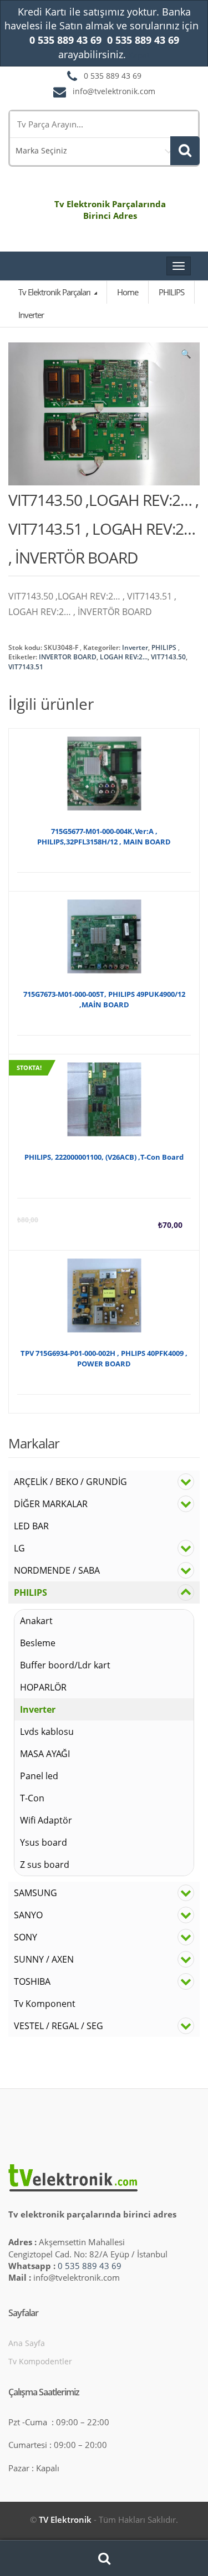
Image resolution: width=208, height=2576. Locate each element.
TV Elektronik (65, 2519)
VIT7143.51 (26, 667)
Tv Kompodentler (40, 2361)
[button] (186, 356)
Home (128, 292)
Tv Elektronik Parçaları (55, 292)
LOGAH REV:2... (124, 657)
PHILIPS (164, 647)
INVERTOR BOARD (68, 657)
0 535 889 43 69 (90, 2266)
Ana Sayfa (27, 2343)
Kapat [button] (139, 55)
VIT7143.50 (168, 657)
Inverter (135, 647)
